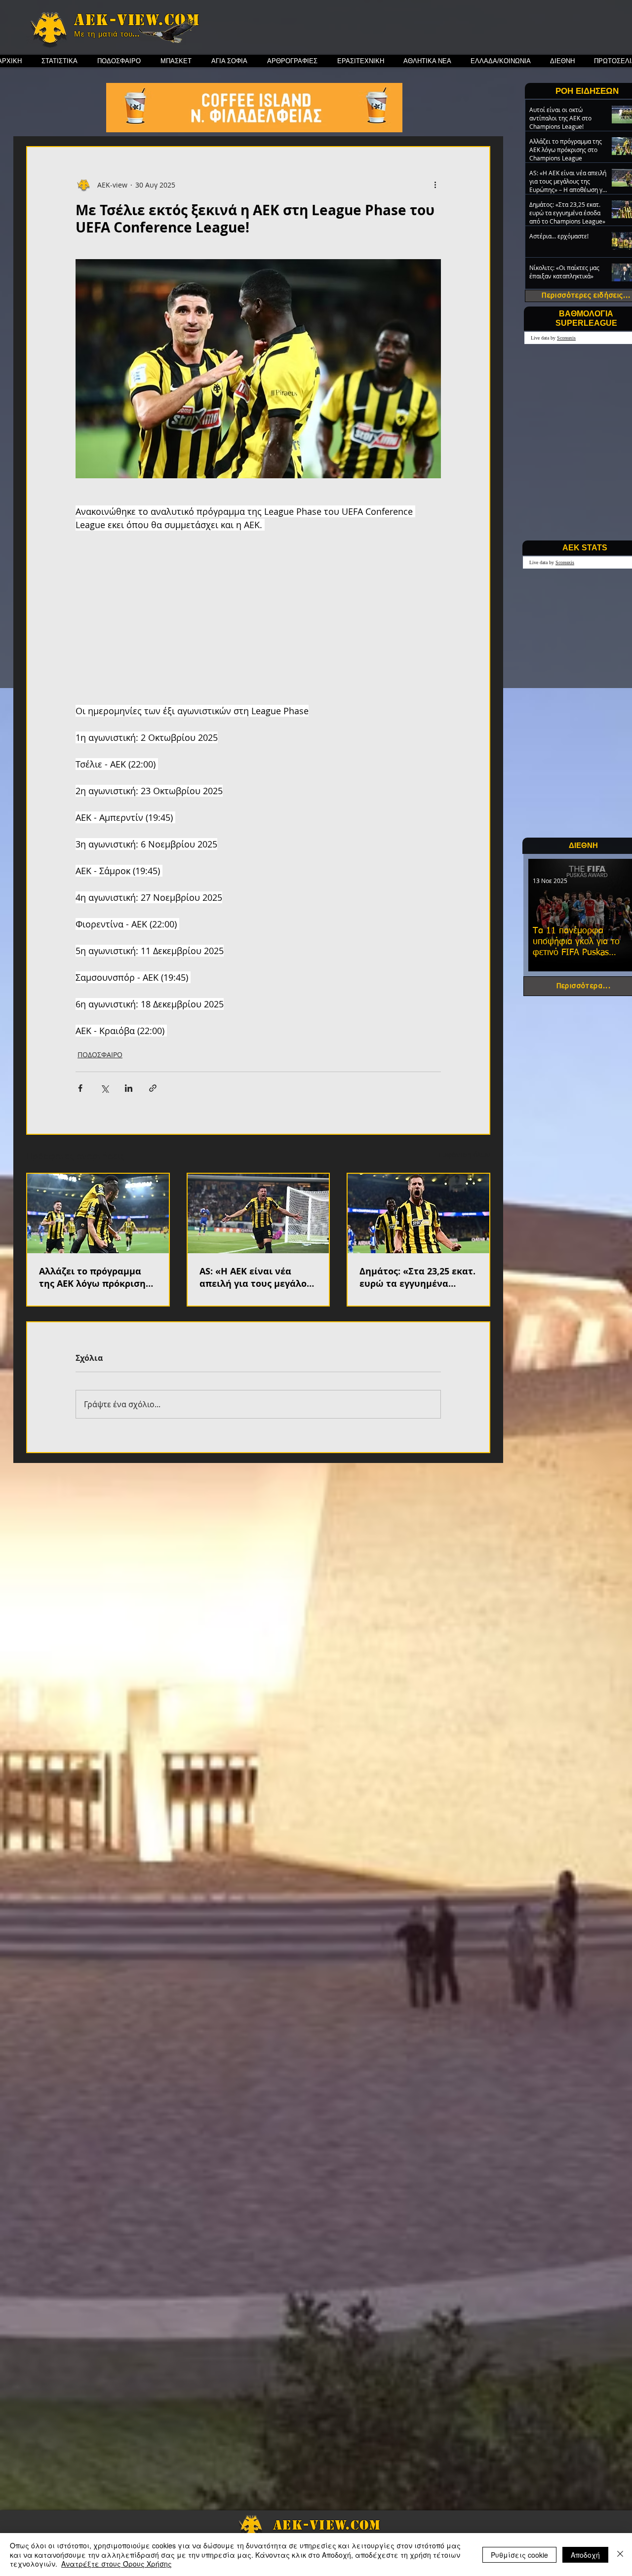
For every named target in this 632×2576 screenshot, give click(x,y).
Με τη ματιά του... (107, 34)
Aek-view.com (137, 20)
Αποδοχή (585, 2555)
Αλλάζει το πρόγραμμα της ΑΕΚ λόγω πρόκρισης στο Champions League (95, 1277)
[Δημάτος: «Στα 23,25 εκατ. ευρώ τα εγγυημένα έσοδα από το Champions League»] (418, 1213)
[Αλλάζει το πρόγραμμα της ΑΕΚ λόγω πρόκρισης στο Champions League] (98, 1213)
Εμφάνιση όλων (464, 1155)
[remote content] (258, 618)
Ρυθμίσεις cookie (519, 2555)
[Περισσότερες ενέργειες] (435, 185)
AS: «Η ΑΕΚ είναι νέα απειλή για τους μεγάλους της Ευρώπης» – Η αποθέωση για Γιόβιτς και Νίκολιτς (258, 1277)
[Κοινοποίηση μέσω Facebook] (80, 1088)
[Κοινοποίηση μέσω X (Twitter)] (104, 1088)
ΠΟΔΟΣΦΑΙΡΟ (100, 1055)
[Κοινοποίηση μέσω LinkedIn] (129, 1088)
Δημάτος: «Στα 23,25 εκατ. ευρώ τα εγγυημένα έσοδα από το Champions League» (417, 1277)
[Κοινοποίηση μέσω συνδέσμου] (153, 1088)
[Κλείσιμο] (620, 2555)
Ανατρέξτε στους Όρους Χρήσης (117, 2564)
